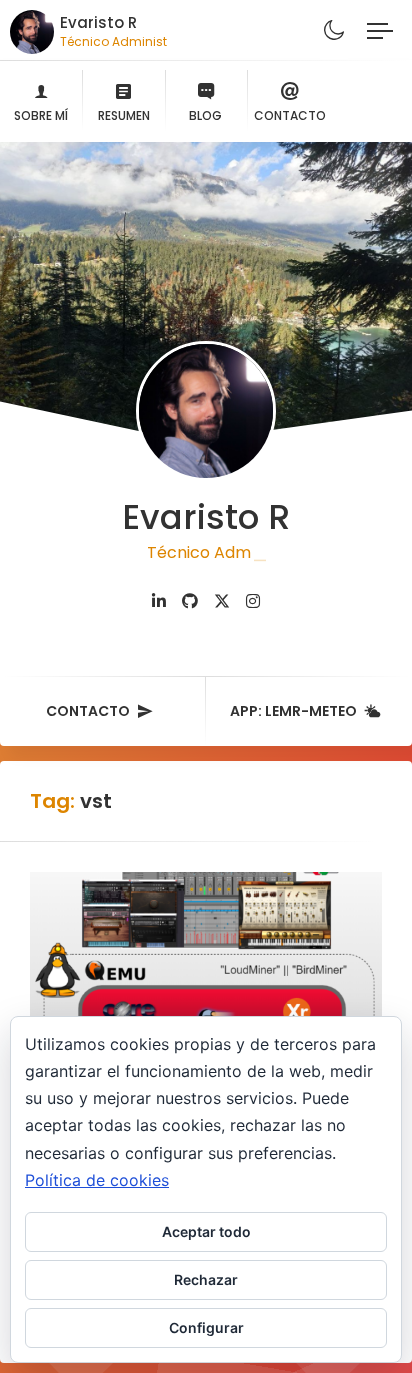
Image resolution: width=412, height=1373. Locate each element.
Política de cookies (97, 1180)
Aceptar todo (206, 1231)
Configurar (206, 1327)
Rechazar (206, 1279)
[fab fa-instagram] (253, 601)
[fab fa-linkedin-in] (159, 601)
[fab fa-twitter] (222, 601)
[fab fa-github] (190, 601)
